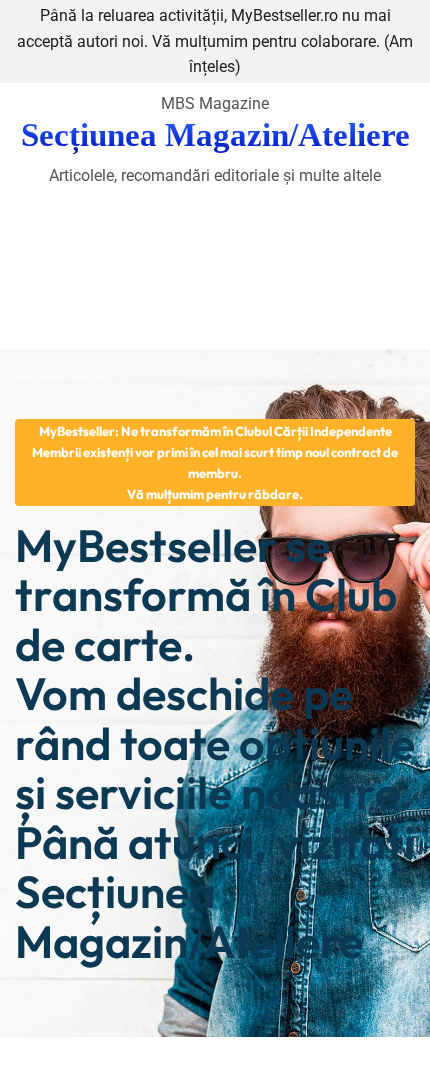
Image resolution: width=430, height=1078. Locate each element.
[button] (215, 462)
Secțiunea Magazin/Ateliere (215, 135)
